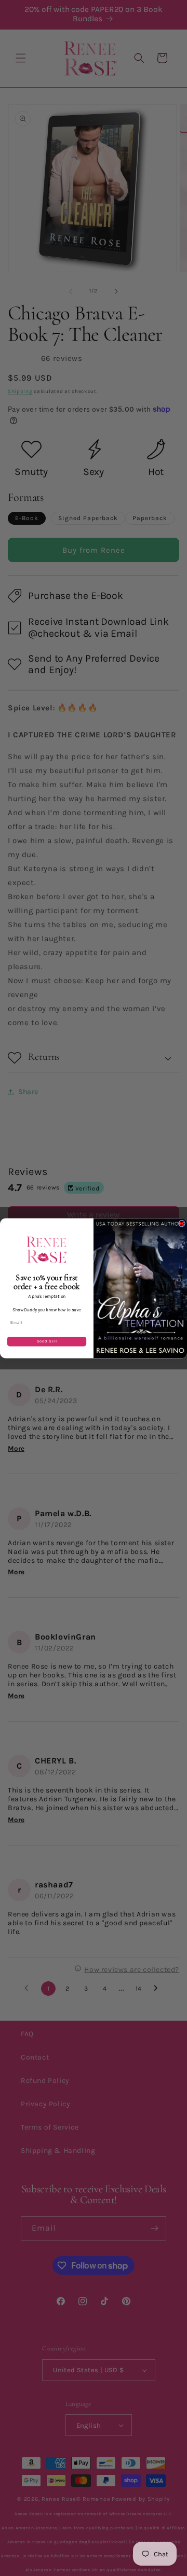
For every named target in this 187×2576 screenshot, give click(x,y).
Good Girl (47, 1341)
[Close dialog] (182, 1223)
